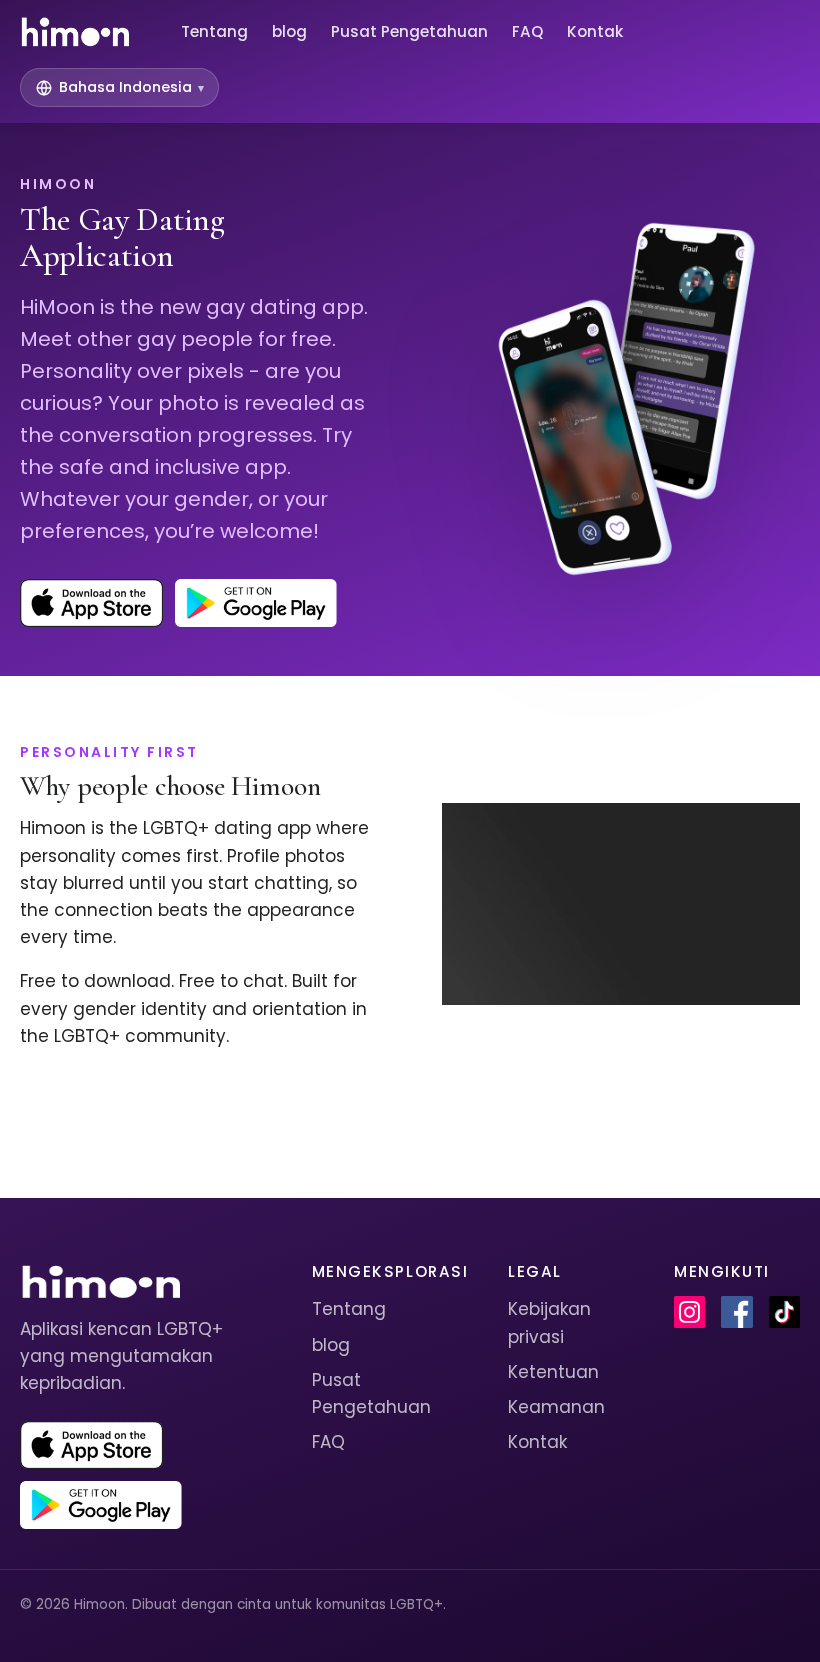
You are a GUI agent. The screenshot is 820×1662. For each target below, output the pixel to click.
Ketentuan (553, 1372)
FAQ (527, 31)
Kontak (595, 31)
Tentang (214, 31)
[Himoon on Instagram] (689, 1312)
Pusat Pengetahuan (409, 31)
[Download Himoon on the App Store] (91, 603)
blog (289, 31)
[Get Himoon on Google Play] (256, 603)
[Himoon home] (74, 32)
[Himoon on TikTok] (784, 1312)
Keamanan (556, 1407)
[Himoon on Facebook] (736, 1312)
